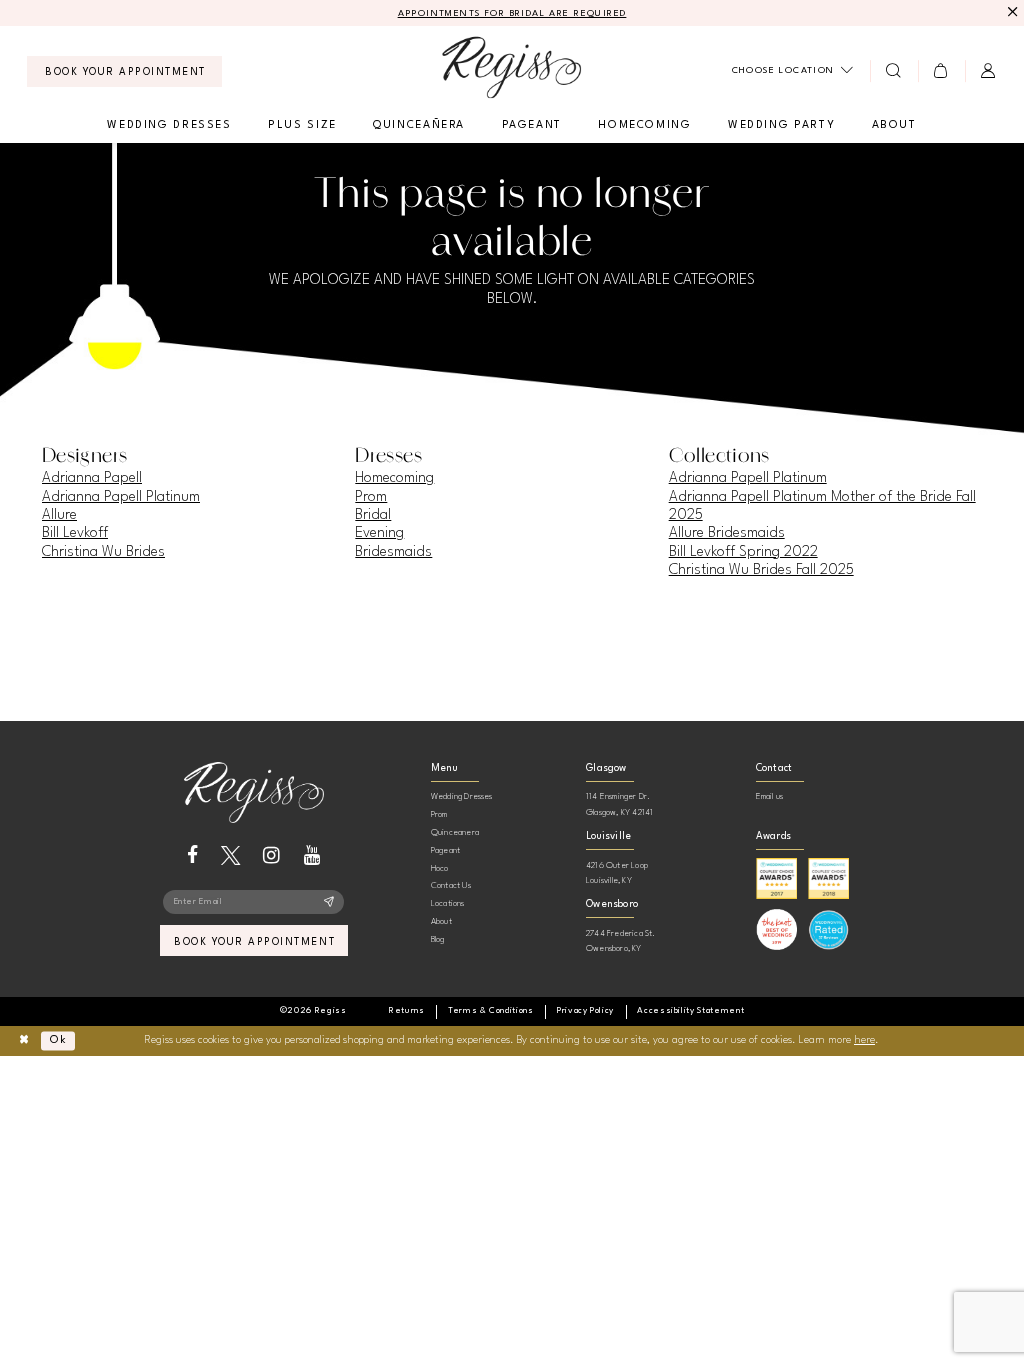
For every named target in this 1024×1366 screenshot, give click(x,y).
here (864, 1040)
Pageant (445, 850)
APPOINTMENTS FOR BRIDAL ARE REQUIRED (512, 13)
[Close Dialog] (23, 1041)
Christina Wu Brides (103, 552)
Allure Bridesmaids (727, 533)
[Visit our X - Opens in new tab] (230, 855)
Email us (770, 796)
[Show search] (893, 71)
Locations (448, 903)
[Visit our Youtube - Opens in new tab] (312, 855)
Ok (58, 1040)
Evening (379, 533)
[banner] (511, 67)
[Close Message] (1010, 12)
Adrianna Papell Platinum (121, 497)
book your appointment (254, 942)
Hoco (440, 868)
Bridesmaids (393, 552)
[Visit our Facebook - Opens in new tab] (192, 855)
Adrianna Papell (92, 478)
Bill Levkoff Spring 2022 (743, 552)
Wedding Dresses (462, 796)
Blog (438, 939)
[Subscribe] (329, 902)
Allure (59, 515)
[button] (941, 71)
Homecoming (394, 478)
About (441, 921)
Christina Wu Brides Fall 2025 (761, 570)
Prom (371, 497)
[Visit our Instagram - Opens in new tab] (271, 855)
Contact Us (451, 885)
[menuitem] (124, 71)
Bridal (373, 515)
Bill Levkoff (75, 533)
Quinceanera (455, 832)
